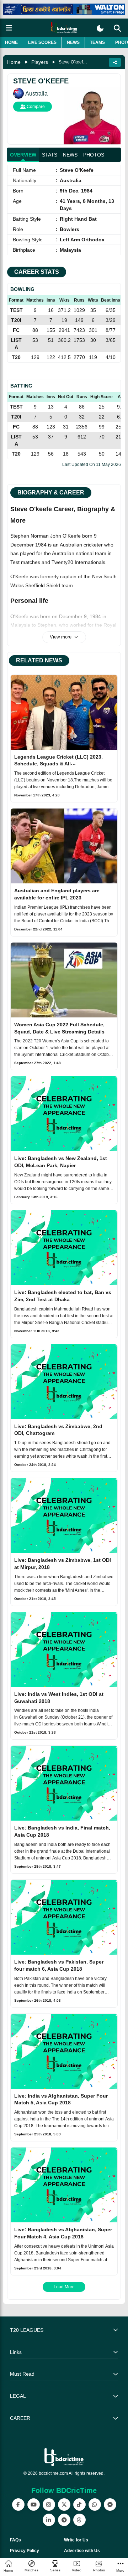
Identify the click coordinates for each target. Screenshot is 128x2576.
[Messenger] (110, 2505)
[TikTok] (79, 2505)
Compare (35, 107)
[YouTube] (34, 2505)
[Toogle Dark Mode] (100, 28)
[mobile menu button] (9, 28)
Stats (50, 155)
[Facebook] (18, 2505)
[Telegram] (64, 2520)
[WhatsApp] (95, 2505)
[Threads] (79, 2520)
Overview (23, 155)
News (73, 42)
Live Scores (42, 42)
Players (40, 62)
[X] (64, 2505)
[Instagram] (49, 2505)
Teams (97, 42)
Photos (94, 155)
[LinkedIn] (49, 2520)
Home (11, 42)
